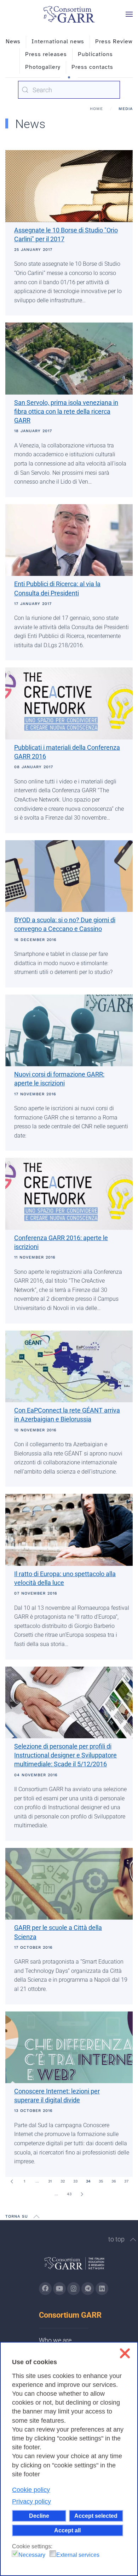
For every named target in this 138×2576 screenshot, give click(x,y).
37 (126, 2181)
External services (78, 2555)
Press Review (114, 42)
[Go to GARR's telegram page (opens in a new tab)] (88, 2289)
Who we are (55, 2340)
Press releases (46, 54)
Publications (95, 54)
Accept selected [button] (96, 2516)
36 (114, 2181)
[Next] (82, 2194)
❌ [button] (125, 2353)
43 (69, 2194)
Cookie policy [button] (31, 2490)
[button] (129, 14)
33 (75, 2181)
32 (63, 2181)
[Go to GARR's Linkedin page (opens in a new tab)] (102, 2289)
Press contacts (92, 67)
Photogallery (43, 67)
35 (101, 2181)
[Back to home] (69, 14)
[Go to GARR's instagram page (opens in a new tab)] (74, 2289)
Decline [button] (39, 2516)
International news (58, 42)
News (13, 42)
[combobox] (69, 90)
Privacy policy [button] (31, 2501)
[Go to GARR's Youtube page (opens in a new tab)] (59, 2289)
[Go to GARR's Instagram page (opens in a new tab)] (45, 2289)
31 (50, 2181)
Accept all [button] (67, 2530)
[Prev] (12, 2181)
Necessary (32, 2555)
